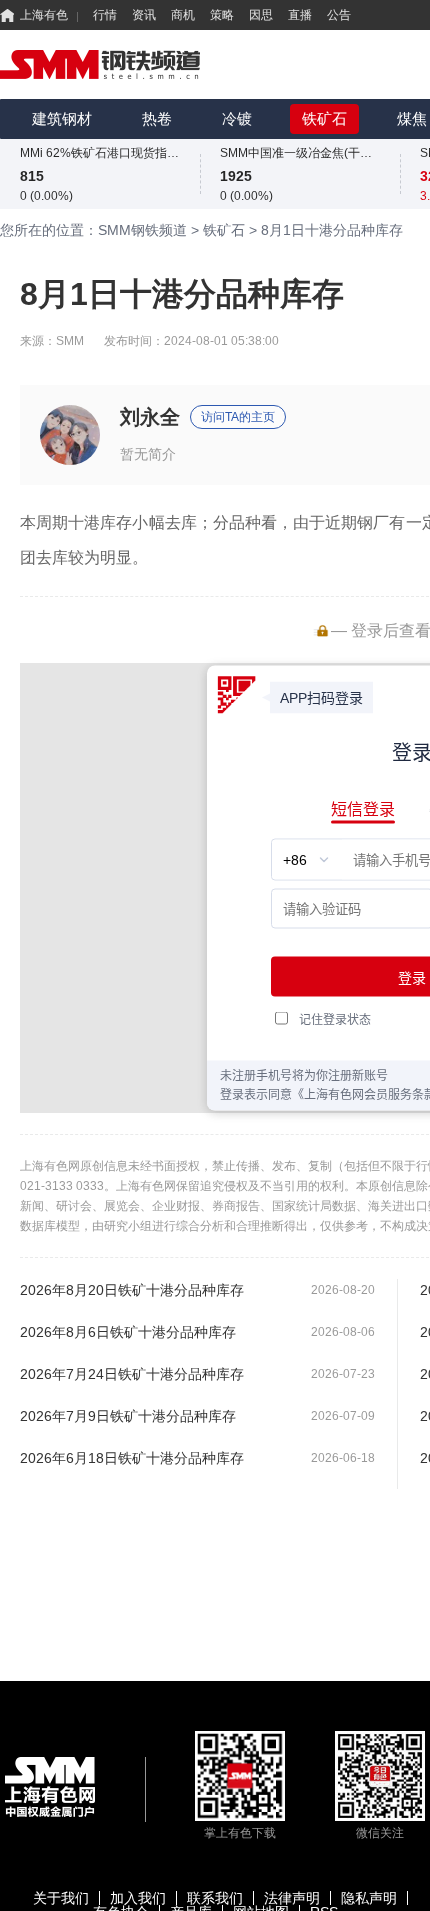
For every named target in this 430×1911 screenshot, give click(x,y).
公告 (339, 15)
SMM (70, 341)
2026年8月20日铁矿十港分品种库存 (132, 1290)
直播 (300, 15)
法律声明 (292, 1898)
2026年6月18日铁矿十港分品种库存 (132, 1458)
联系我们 (215, 1898)
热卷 (157, 118)
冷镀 (237, 118)
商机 (183, 15)
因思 (261, 15)
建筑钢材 (62, 118)
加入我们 (138, 1898)
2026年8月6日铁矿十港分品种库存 (128, 1332)
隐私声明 (369, 1898)
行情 (105, 15)
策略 (222, 15)
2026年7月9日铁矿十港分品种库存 (128, 1416)
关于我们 (61, 1898)
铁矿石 (324, 118)
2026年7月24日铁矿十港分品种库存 (132, 1374)
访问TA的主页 (238, 417)
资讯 (144, 15)
